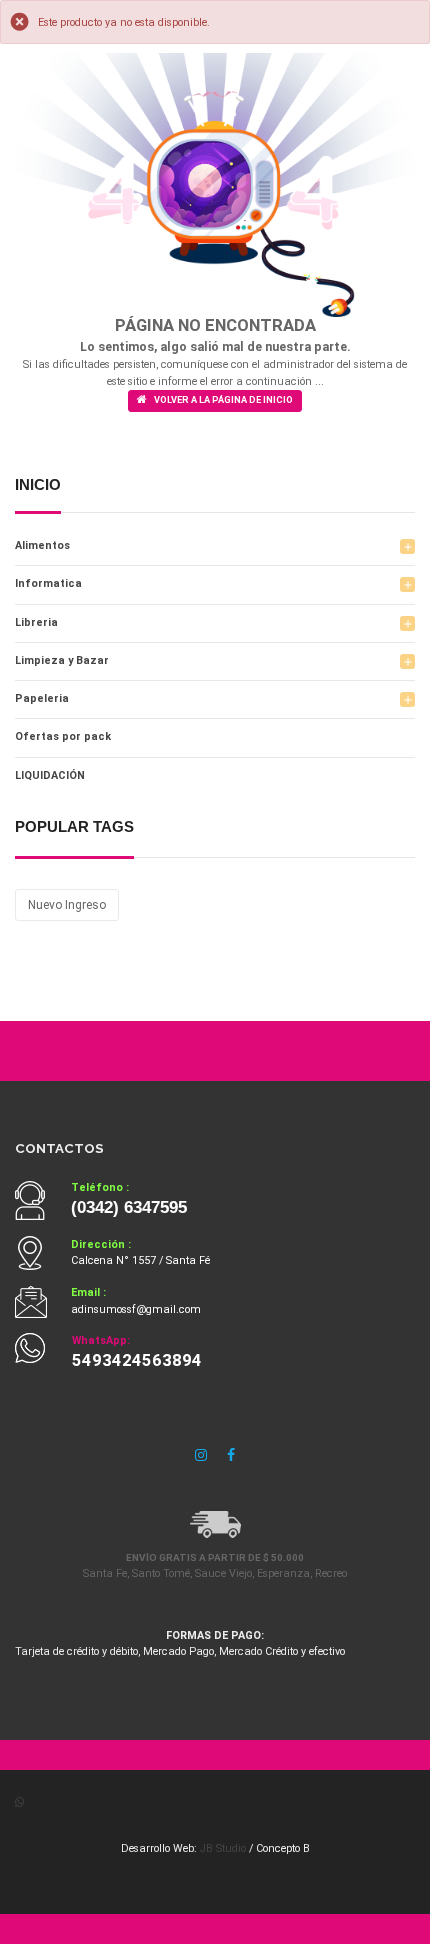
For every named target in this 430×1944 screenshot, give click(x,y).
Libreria (36, 622)
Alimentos (42, 545)
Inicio (38, 485)
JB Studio (223, 1848)
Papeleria (42, 698)
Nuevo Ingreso (67, 905)
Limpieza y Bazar (62, 660)
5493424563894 (137, 1360)
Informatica (48, 583)
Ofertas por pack (63, 736)
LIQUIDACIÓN (50, 775)
